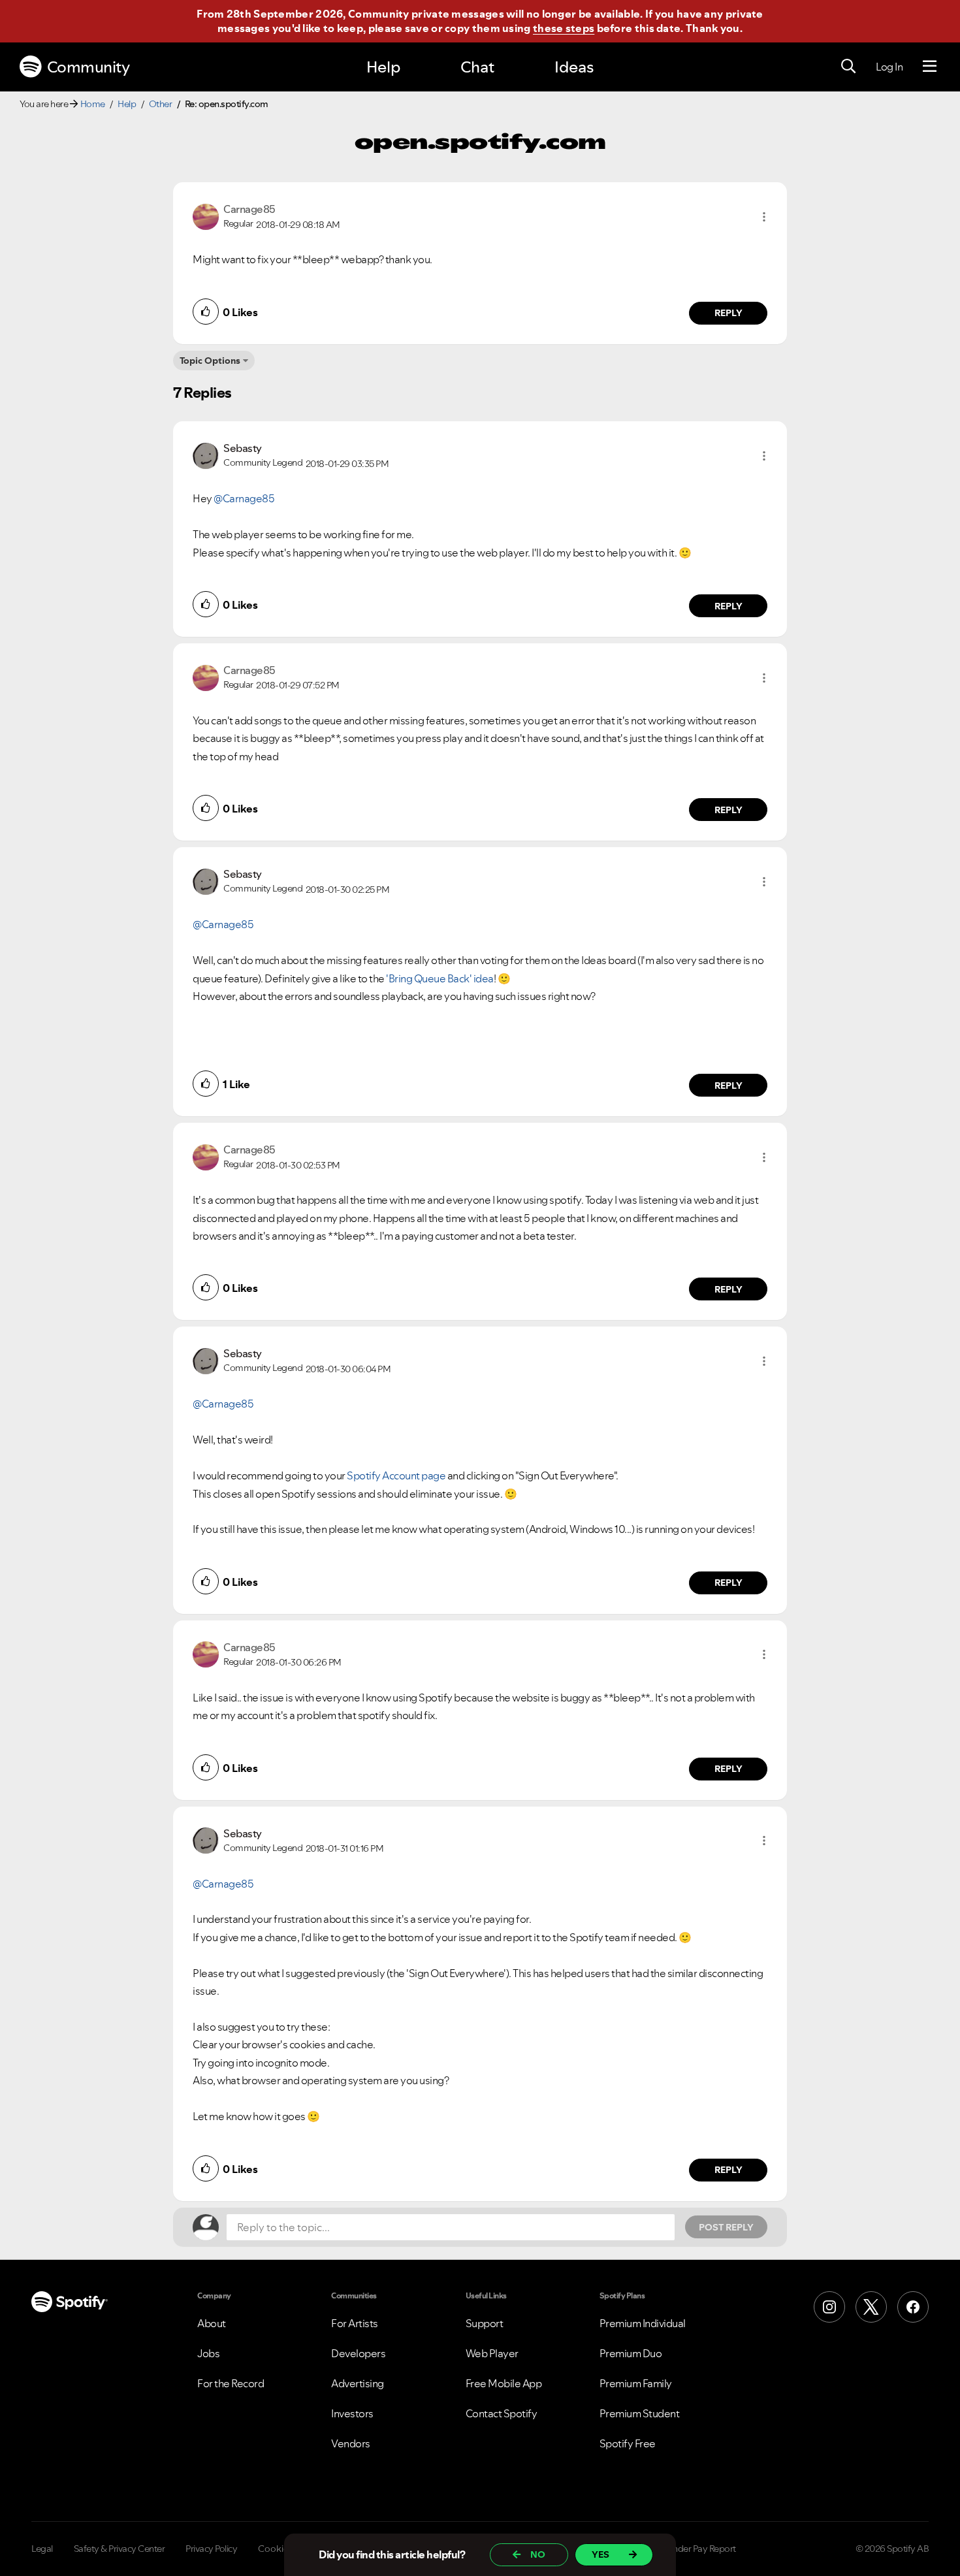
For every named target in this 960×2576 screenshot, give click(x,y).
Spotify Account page (396, 1475)
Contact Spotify (502, 2413)
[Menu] (930, 67)
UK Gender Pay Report (692, 2549)
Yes (600, 2554)
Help (383, 67)
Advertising (358, 2383)
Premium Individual (643, 2323)
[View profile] (206, 216)
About (212, 2323)
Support (485, 2323)
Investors (352, 2413)
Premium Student (640, 2413)
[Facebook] (913, 2307)
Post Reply (726, 2227)
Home (93, 104)
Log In (889, 67)
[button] (764, 217)
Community (88, 67)
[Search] (848, 67)
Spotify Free (628, 2443)
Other (161, 104)
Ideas (574, 67)
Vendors (351, 2443)
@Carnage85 (244, 498)
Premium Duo (631, 2353)
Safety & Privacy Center (120, 2549)
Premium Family (636, 2383)
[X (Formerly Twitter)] (871, 2307)
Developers (358, 2353)
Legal (42, 2549)
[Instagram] (829, 2307)
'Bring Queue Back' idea (440, 978)
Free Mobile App (504, 2383)
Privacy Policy (211, 2549)
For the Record (231, 2383)
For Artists (355, 2323)
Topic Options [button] (210, 361)
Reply (728, 313)
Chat (477, 67)
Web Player (492, 2353)
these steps (564, 28)
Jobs (208, 2353)
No (538, 2554)
